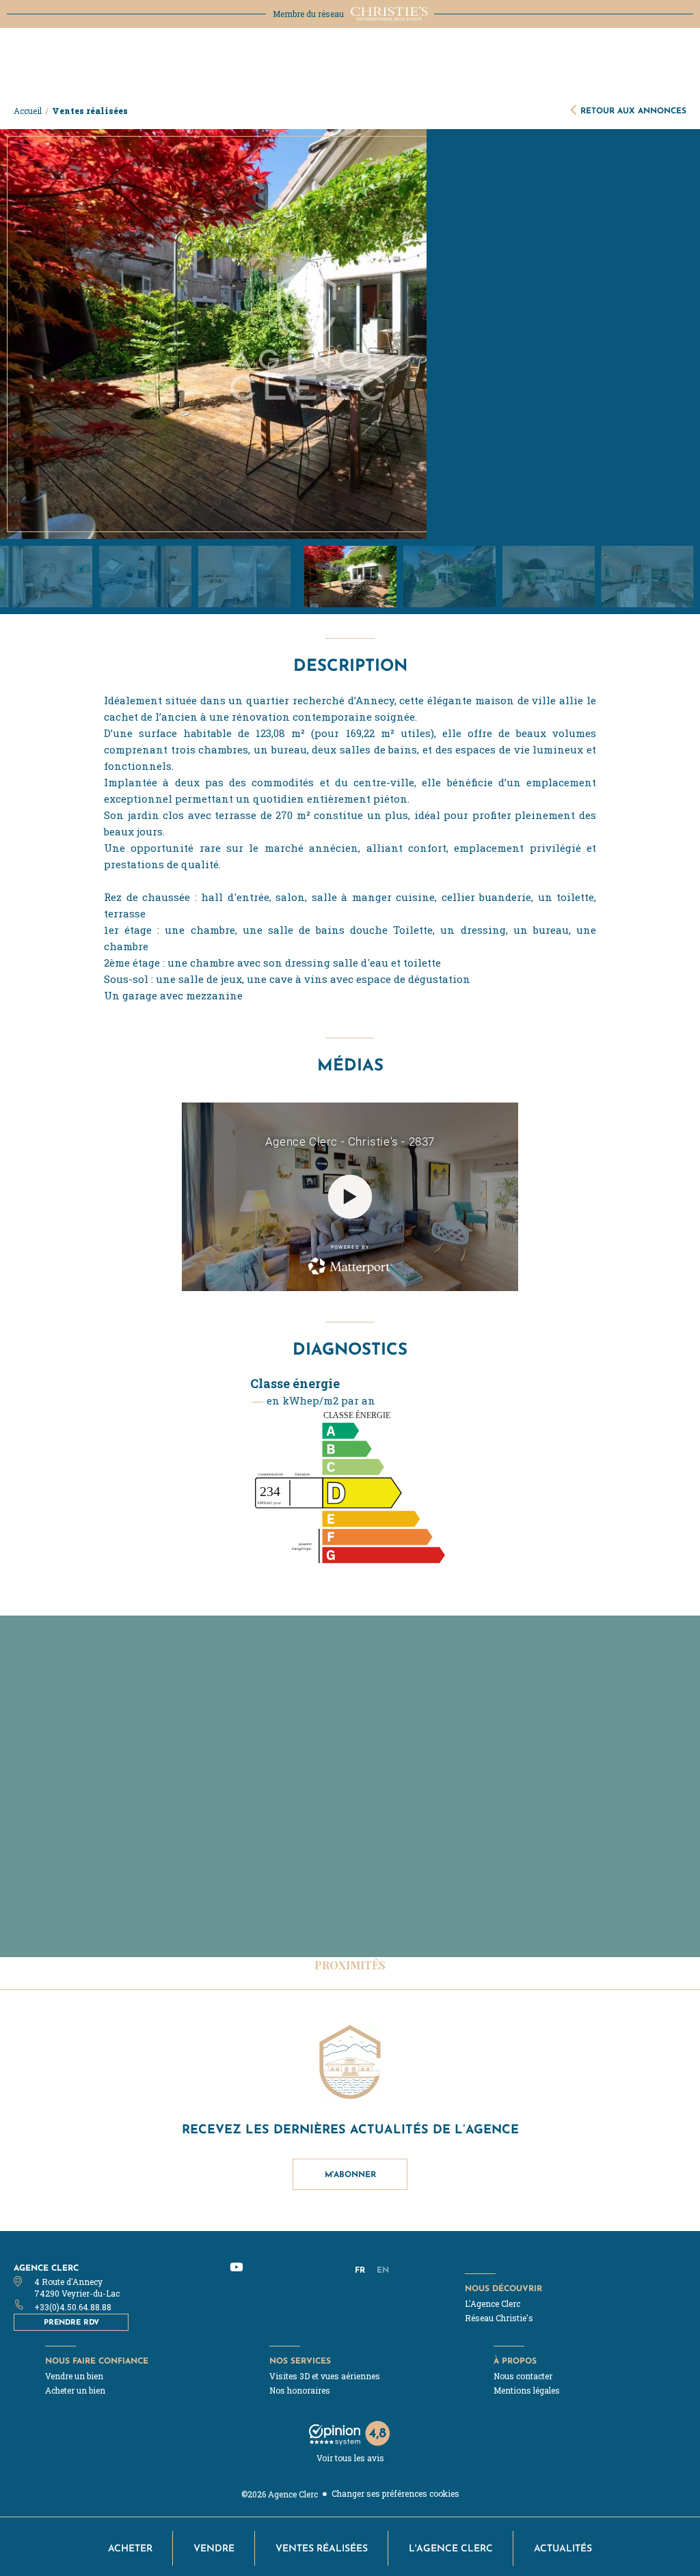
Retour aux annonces (633, 110)
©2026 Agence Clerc (280, 2494)
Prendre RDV (71, 2322)
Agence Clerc (46, 2268)
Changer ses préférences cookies (395, 2493)
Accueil (28, 111)
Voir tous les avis (350, 2458)
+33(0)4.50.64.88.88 (73, 2307)
